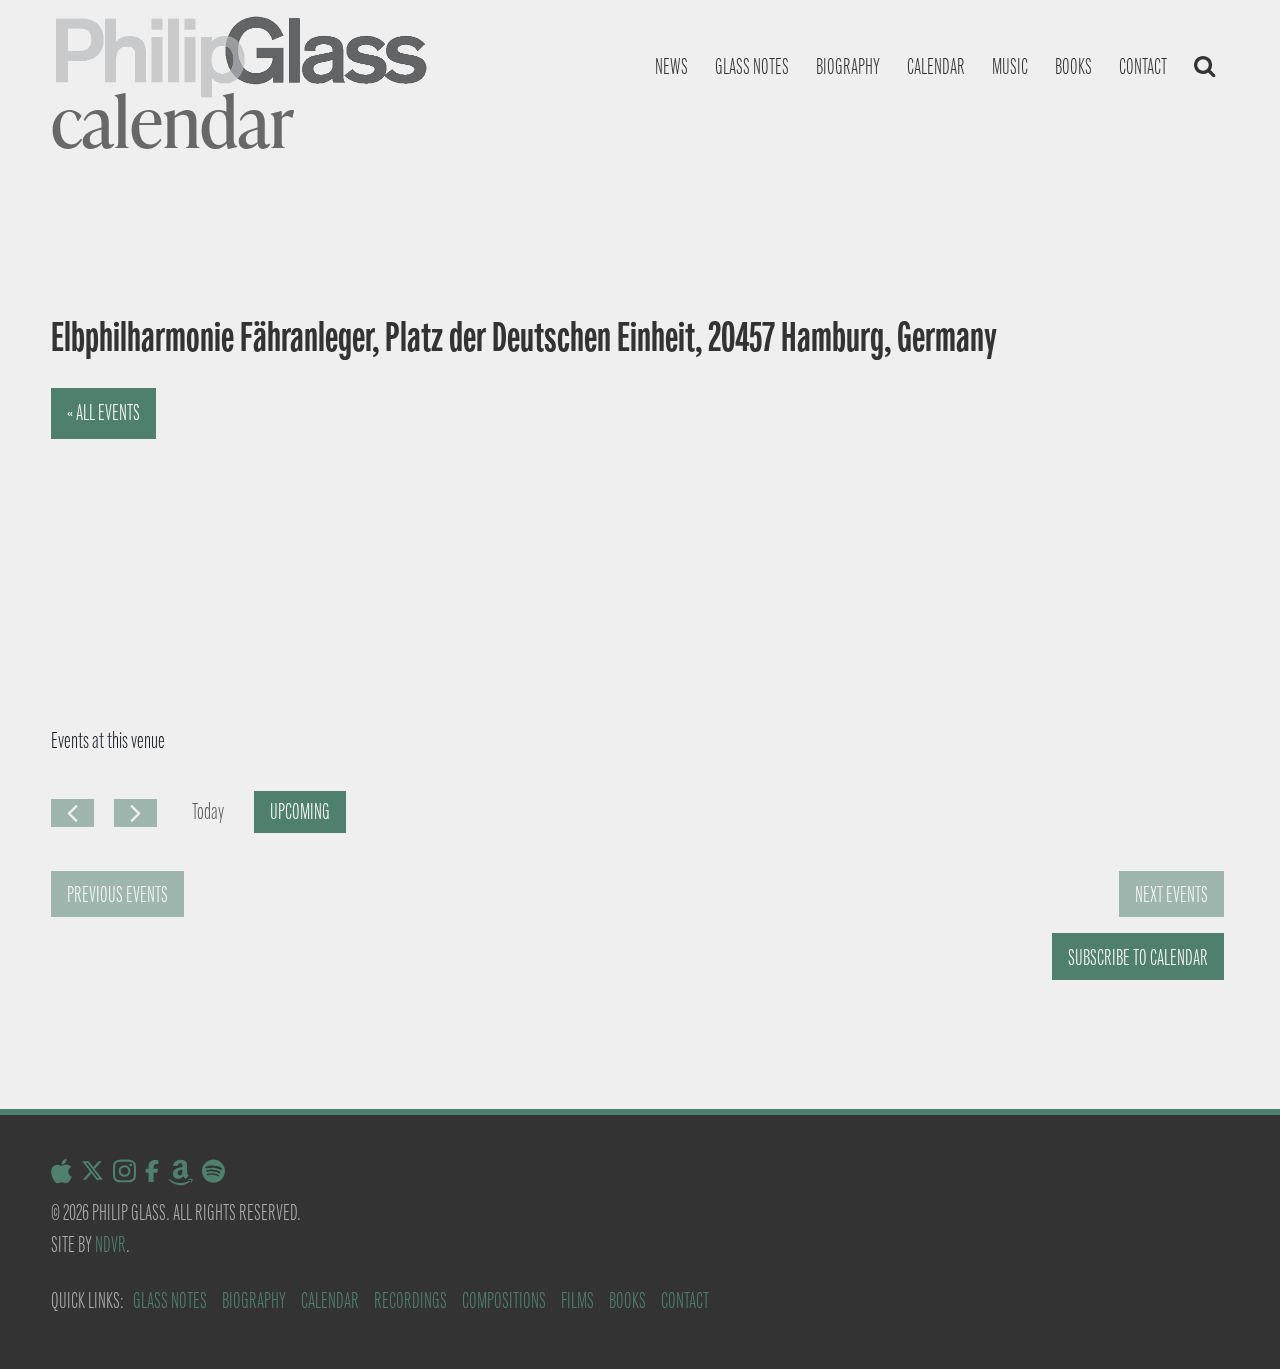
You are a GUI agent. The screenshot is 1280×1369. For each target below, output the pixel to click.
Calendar (936, 66)
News (671, 66)
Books (1073, 66)
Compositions (504, 1300)
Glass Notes (170, 1300)
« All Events (103, 412)
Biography (848, 66)
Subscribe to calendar (1138, 957)
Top (1232, 1321)
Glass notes (752, 66)
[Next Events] (135, 813)
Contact (1143, 66)
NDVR (110, 1244)
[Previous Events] (72, 813)
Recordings (410, 1300)
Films (577, 1300)
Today (208, 811)
